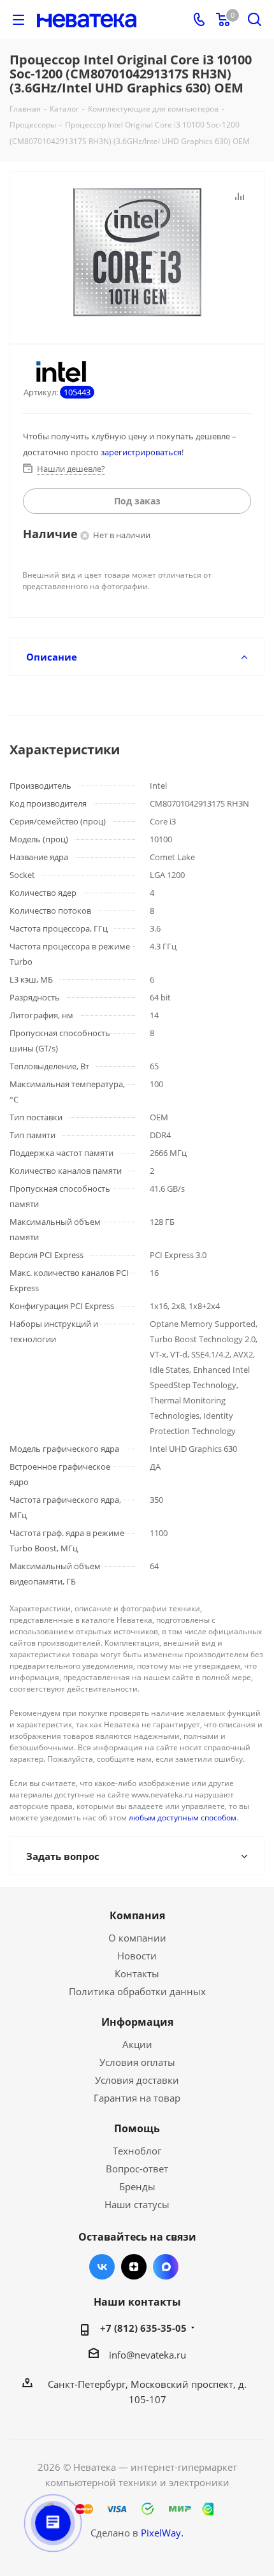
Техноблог (137, 2151)
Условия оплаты (137, 2062)
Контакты (137, 1973)
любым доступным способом (183, 1818)
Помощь (137, 2128)
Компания (137, 1915)
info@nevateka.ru (148, 2355)
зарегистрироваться (141, 452)
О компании (137, 1938)
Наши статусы (137, 2204)
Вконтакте (102, 2267)
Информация (137, 2022)
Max (166, 2267)
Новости (137, 1956)
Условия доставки (137, 2080)
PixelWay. (162, 2533)
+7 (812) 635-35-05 (143, 2328)
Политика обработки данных (137, 1991)
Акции (137, 2044)
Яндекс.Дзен (134, 2267)
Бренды (137, 2186)
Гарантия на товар (137, 2098)
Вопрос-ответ (137, 2169)
